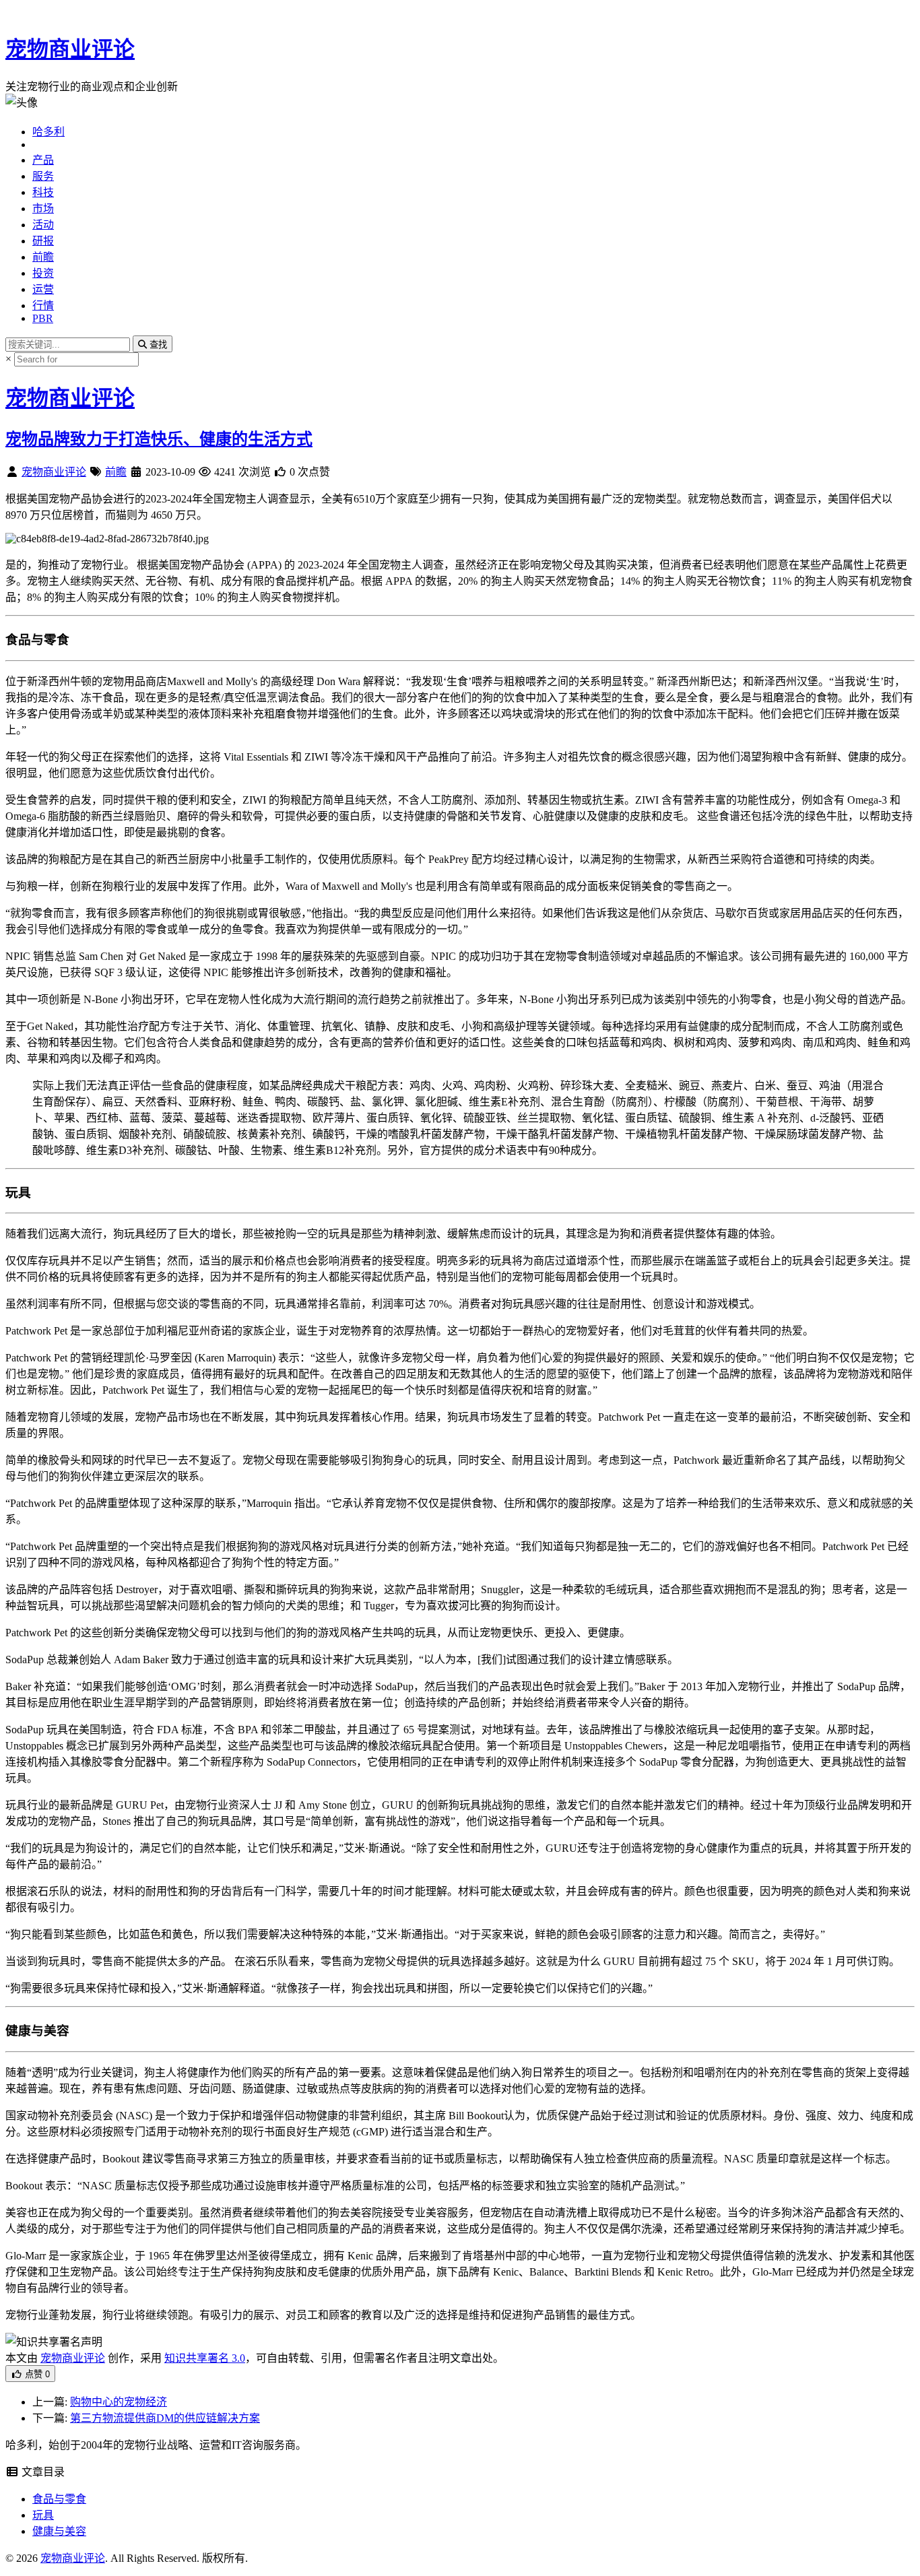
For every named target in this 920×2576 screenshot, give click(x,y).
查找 (157, 345)
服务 (43, 176)
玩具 (43, 2515)
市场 (43, 208)
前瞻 (43, 257)
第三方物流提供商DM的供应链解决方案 (165, 2418)
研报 (43, 241)
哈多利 (48, 132)
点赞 (36, 2374)
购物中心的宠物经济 (119, 2402)
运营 (43, 289)
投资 (43, 273)
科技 (43, 192)
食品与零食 (59, 2499)
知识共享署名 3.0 (205, 2358)
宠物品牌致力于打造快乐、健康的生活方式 (159, 439)
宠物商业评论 (70, 49)
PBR (43, 318)
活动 (43, 225)
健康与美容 (59, 2531)
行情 (43, 305)
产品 (43, 160)
